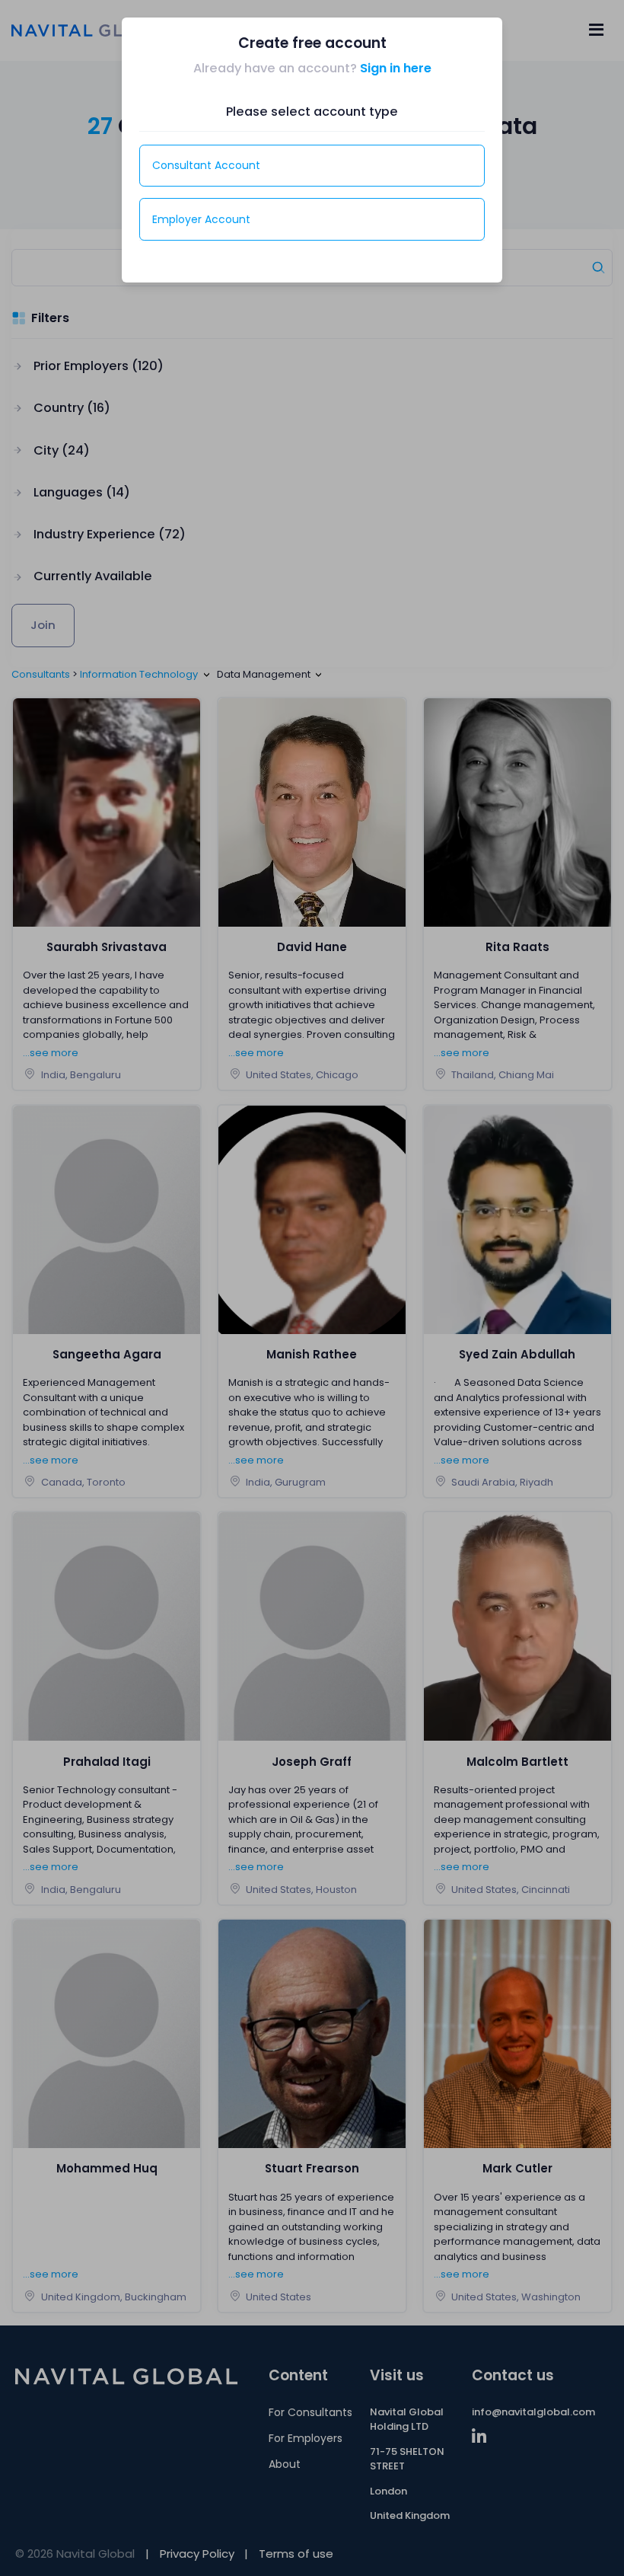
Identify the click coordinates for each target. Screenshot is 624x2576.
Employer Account (201, 219)
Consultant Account (206, 165)
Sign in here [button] (396, 68)
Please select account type (312, 112)
